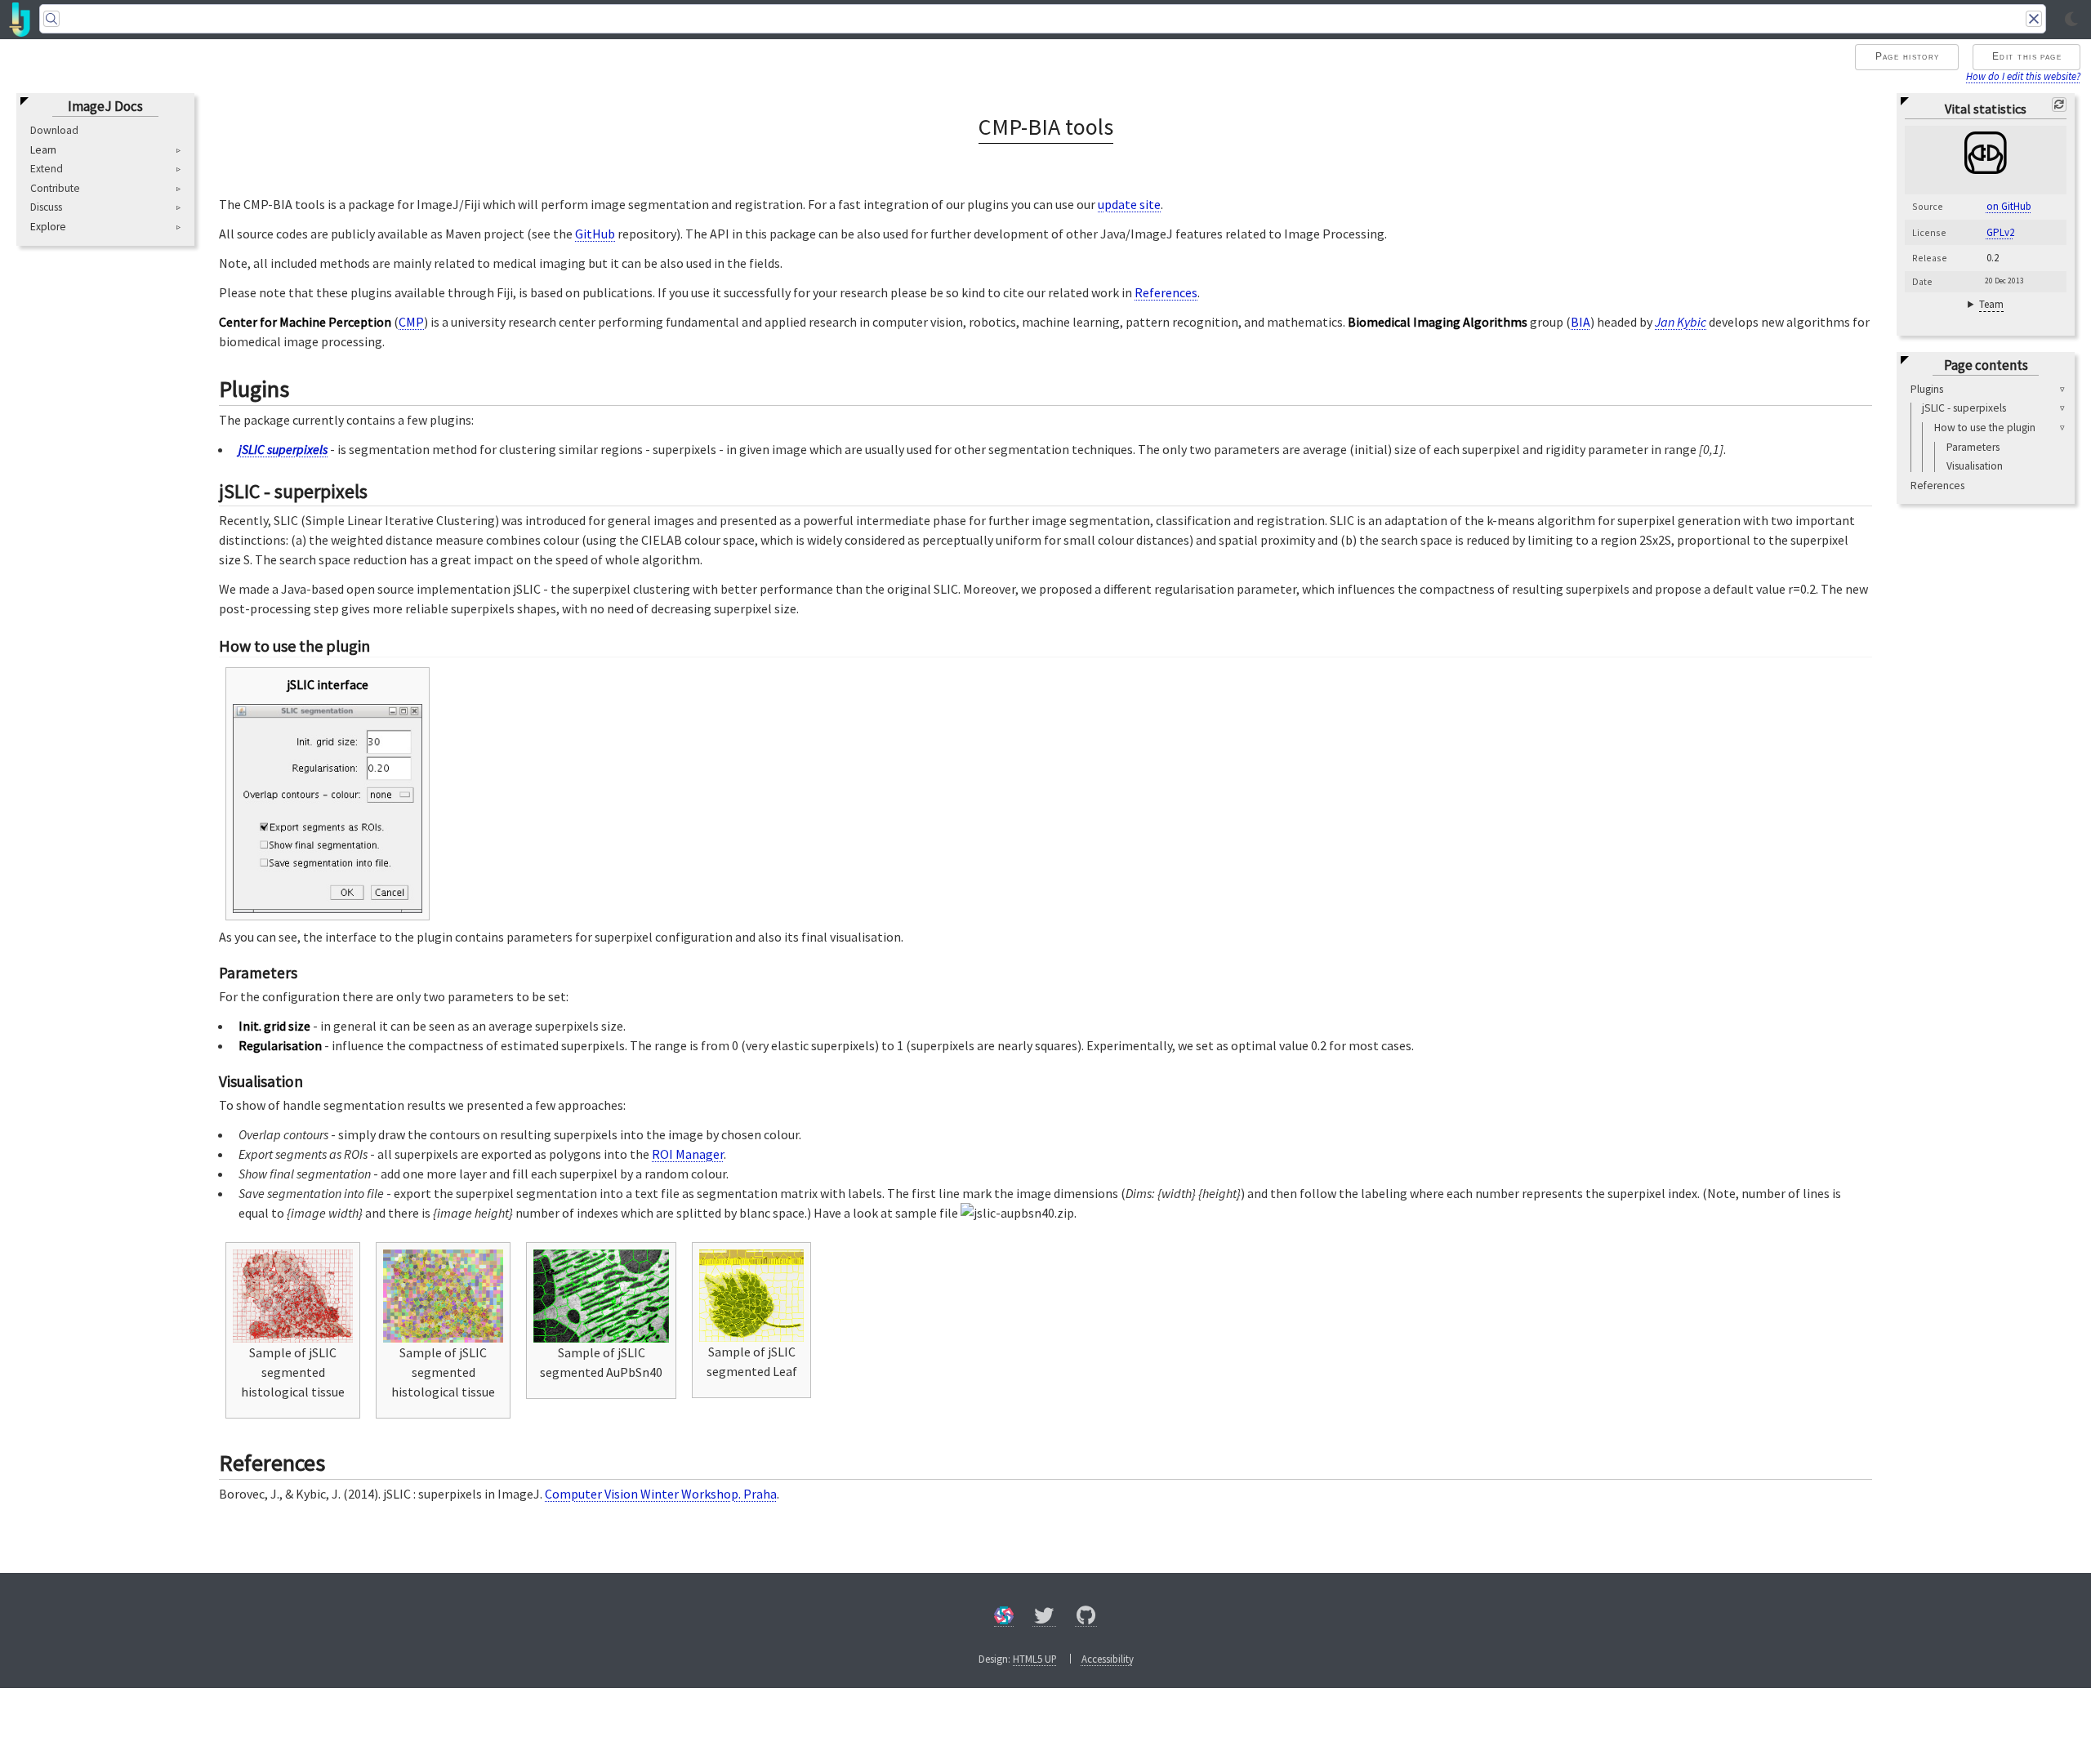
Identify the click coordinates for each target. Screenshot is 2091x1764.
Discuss (46, 208)
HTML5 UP (1035, 1659)
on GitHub (2009, 207)
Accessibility (1108, 1659)
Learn (43, 150)
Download (54, 130)
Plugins (1927, 389)
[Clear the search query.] (2034, 19)
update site (1129, 204)
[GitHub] (1086, 1618)
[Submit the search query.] (51, 19)
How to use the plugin (1985, 428)
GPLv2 (2000, 232)
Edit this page (2027, 56)
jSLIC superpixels (283, 449)
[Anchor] (305, 387)
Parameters (1973, 447)
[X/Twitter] (1044, 1618)
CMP (411, 322)
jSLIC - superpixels (1964, 409)
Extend (47, 169)
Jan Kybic (1681, 322)
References (1937, 486)
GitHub (595, 234)
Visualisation (1975, 466)
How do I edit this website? (2023, 76)
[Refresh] (2059, 105)
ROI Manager (688, 1154)
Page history (1908, 56)
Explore (48, 227)
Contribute (55, 188)
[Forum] (1004, 1618)
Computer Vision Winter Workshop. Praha (661, 1494)
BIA (1581, 322)
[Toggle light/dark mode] (2071, 20)
